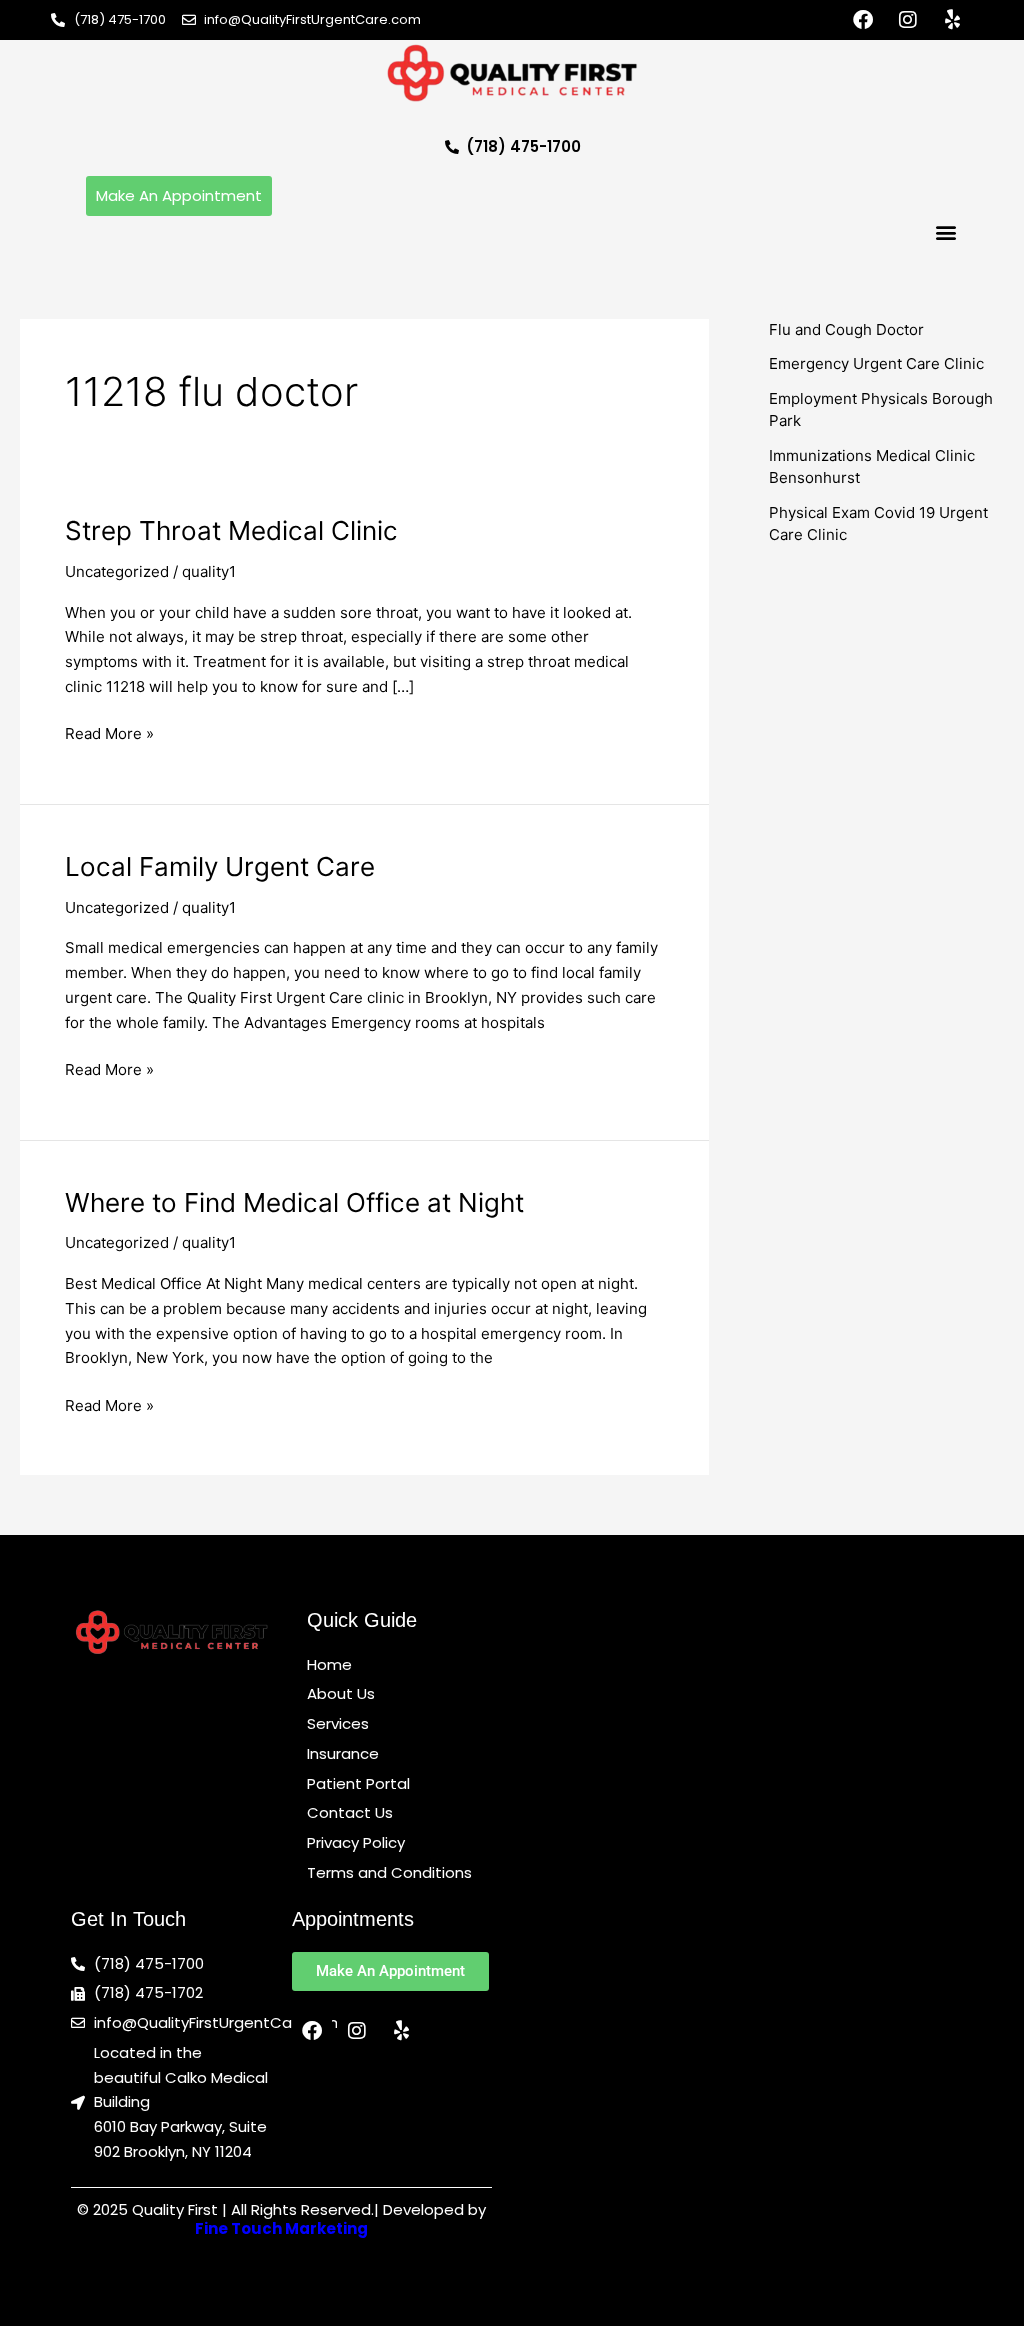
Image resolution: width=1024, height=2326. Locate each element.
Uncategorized (117, 571)
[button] (946, 232)
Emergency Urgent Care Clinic (876, 363)
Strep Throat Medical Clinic (231, 530)
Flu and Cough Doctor (846, 329)
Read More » (109, 732)
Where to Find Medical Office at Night (294, 1202)
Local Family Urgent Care (220, 866)
